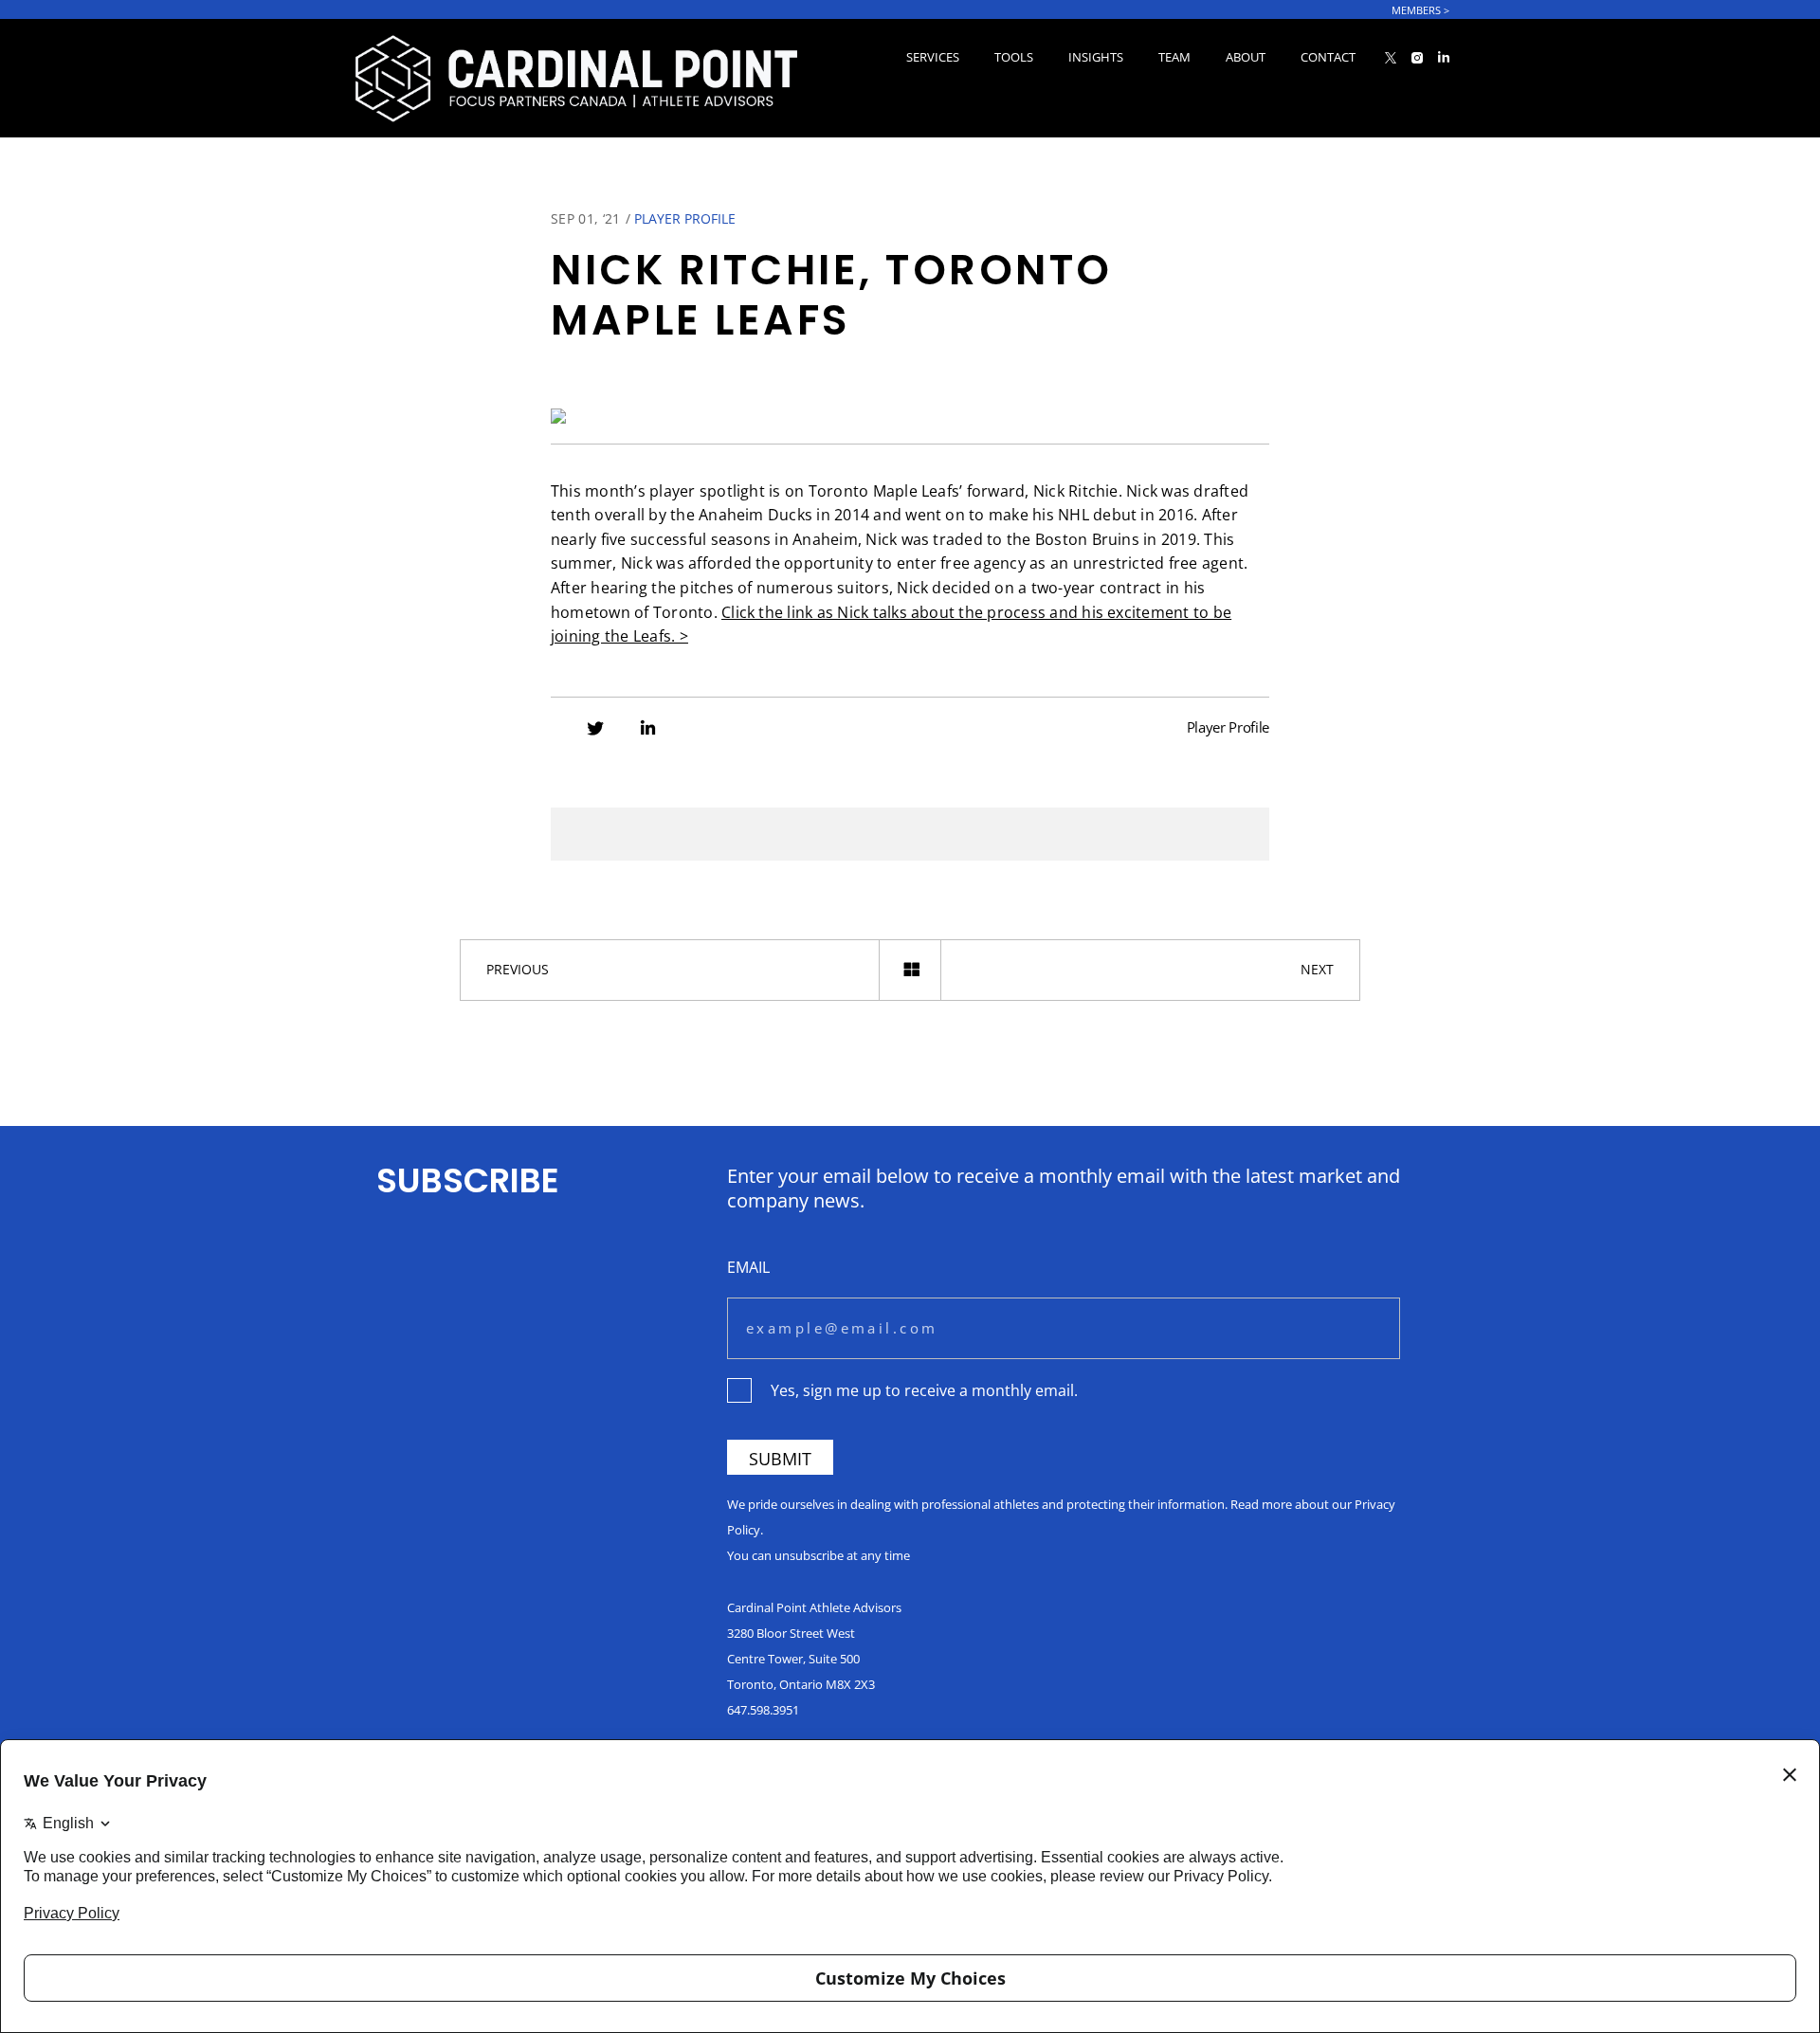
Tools (1014, 57)
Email (748, 1267)
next (1317, 969)
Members (1420, 10)
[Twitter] (595, 729)
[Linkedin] (648, 729)
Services (933, 57)
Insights (1096, 57)
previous (518, 969)
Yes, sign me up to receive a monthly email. (924, 1390)
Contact (1328, 57)
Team (1174, 57)
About (1246, 57)
